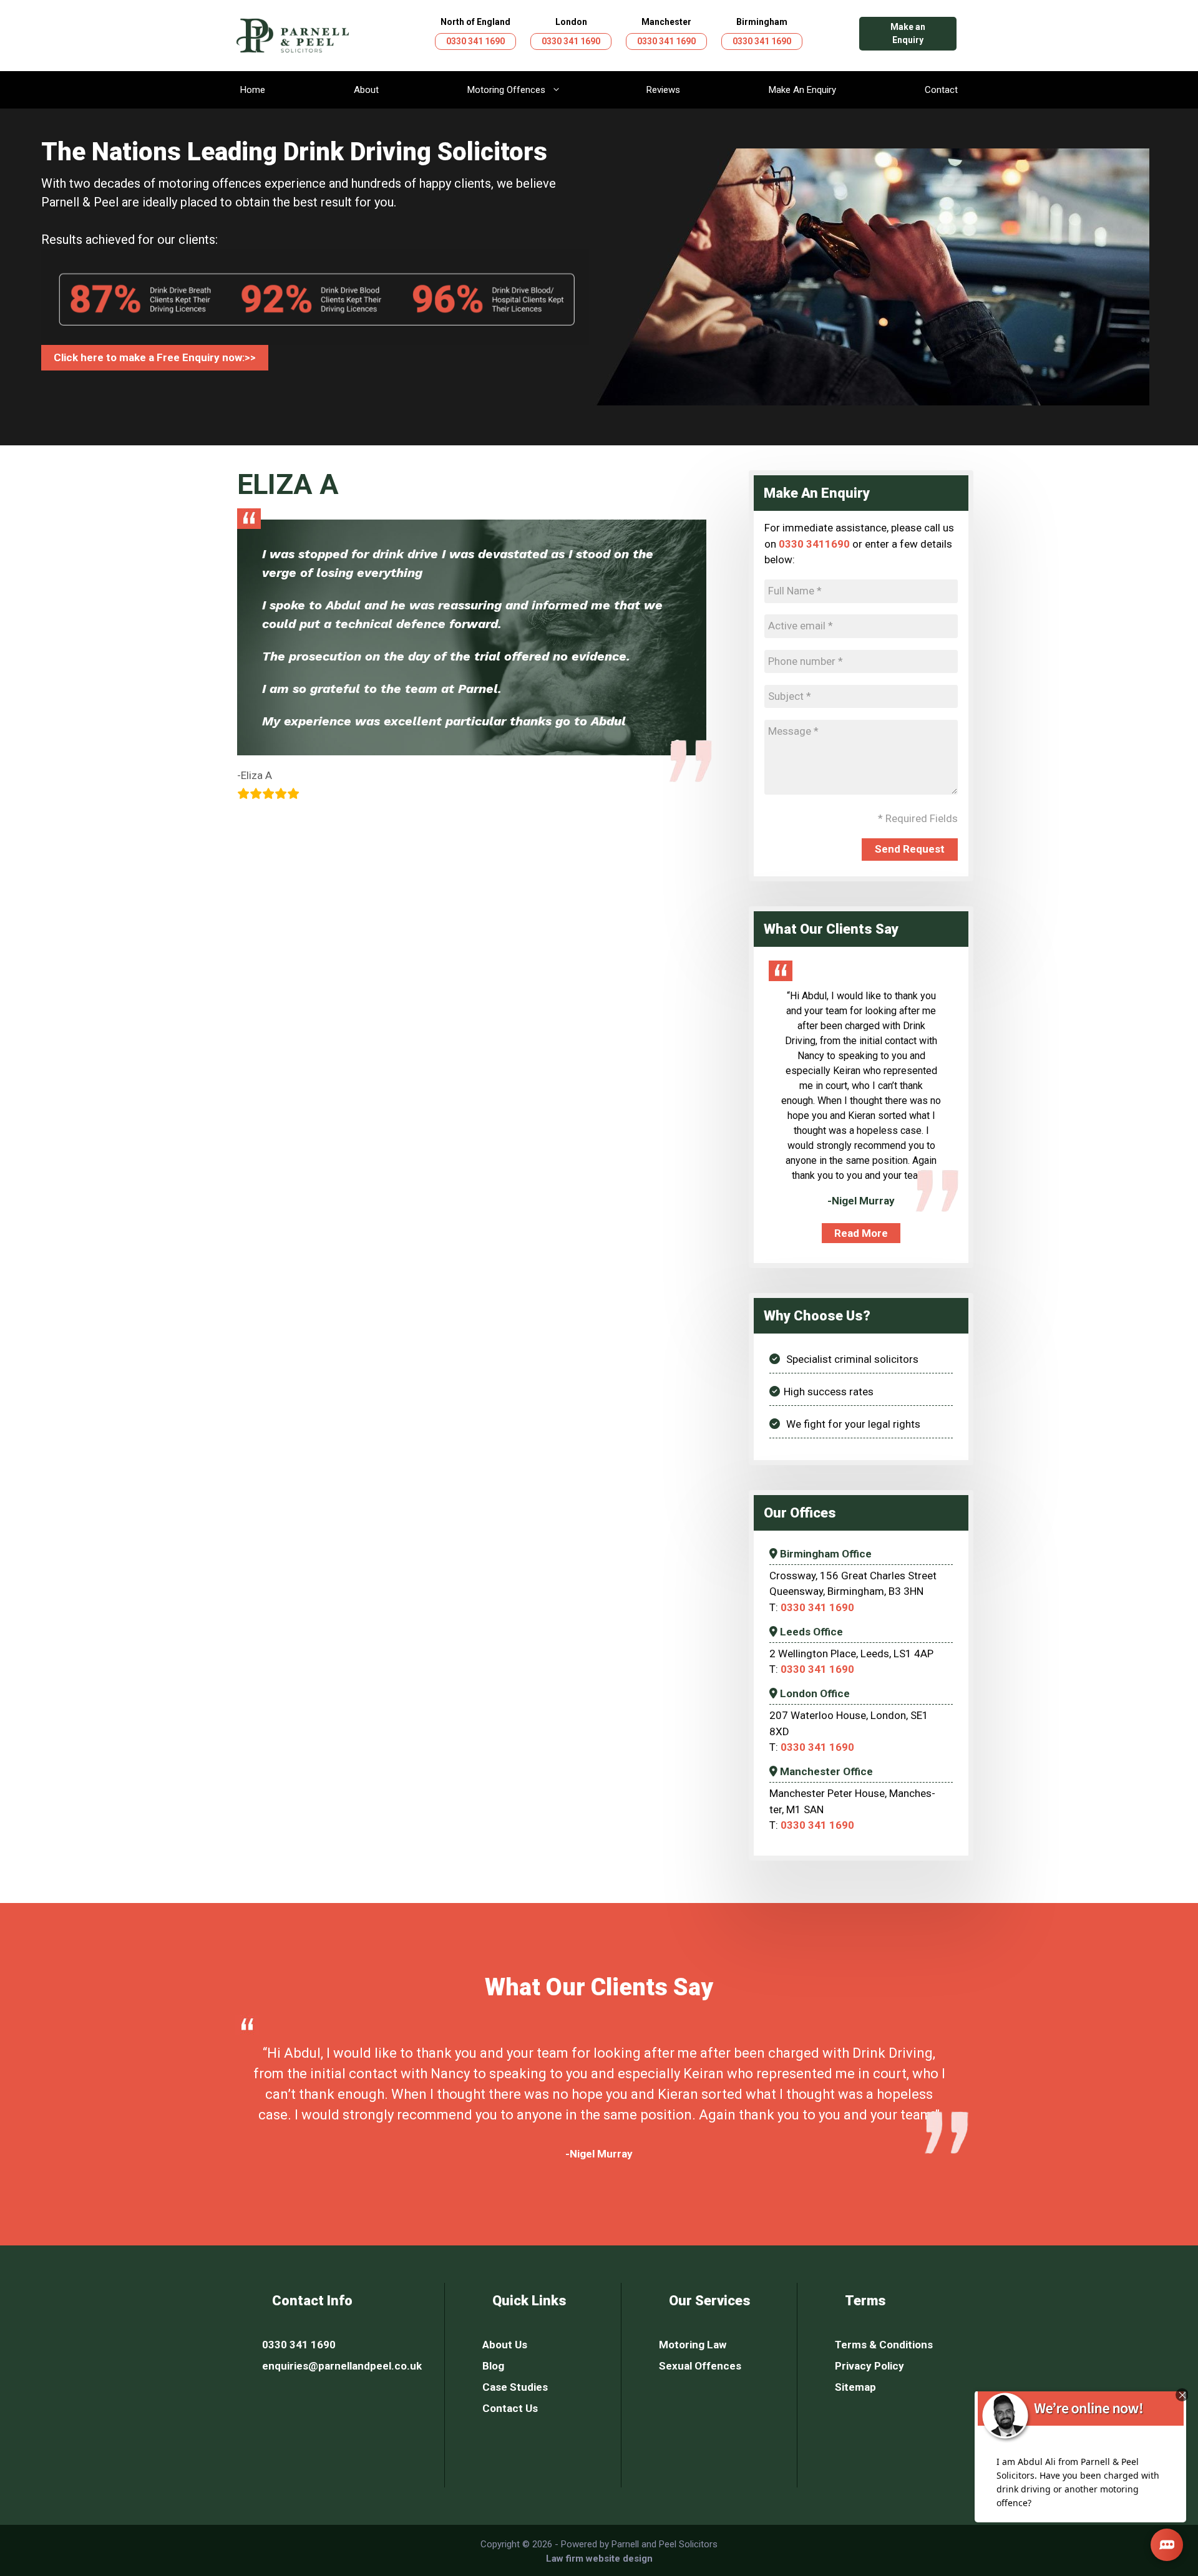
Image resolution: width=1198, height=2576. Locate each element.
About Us (505, 2345)
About (366, 90)
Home (253, 90)
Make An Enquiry (802, 90)
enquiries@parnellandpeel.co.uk (342, 2366)
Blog (493, 2366)
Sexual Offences (700, 2366)
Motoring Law (693, 2345)
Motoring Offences (506, 90)
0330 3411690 (814, 544)
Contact (941, 90)
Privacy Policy (869, 2366)
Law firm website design (599, 2559)
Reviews (663, 90)
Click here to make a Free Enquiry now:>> (155, 357)
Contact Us (510, 2408)
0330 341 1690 (475, 41)
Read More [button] (861, 1233)
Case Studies (515, 2387)
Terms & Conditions (884, 2345)
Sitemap (855, 2387)
